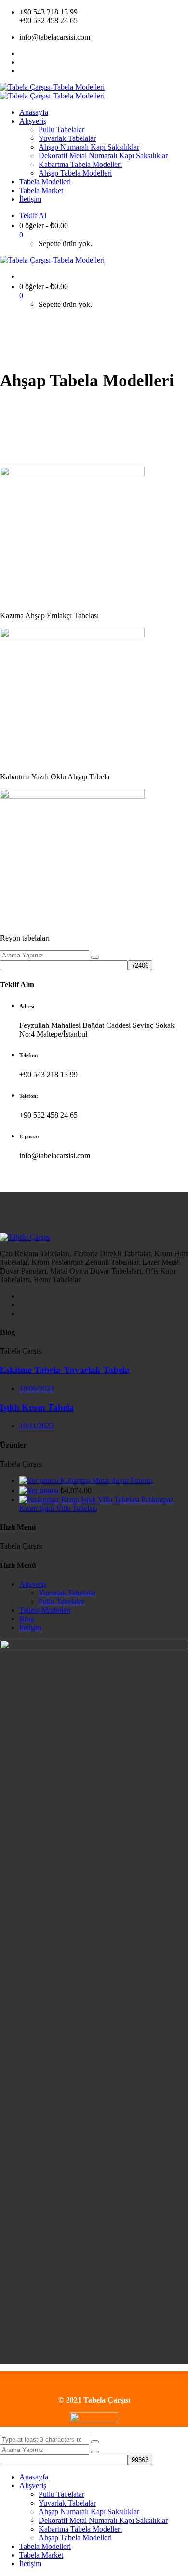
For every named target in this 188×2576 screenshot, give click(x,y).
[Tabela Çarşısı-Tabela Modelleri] (52, 87)
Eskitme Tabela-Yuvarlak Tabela (65, 1370)
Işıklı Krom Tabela (37, 1407)
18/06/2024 (37, 1389)
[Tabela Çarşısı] (25, 1237)
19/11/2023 (36, 1426)
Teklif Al (33, 215)
